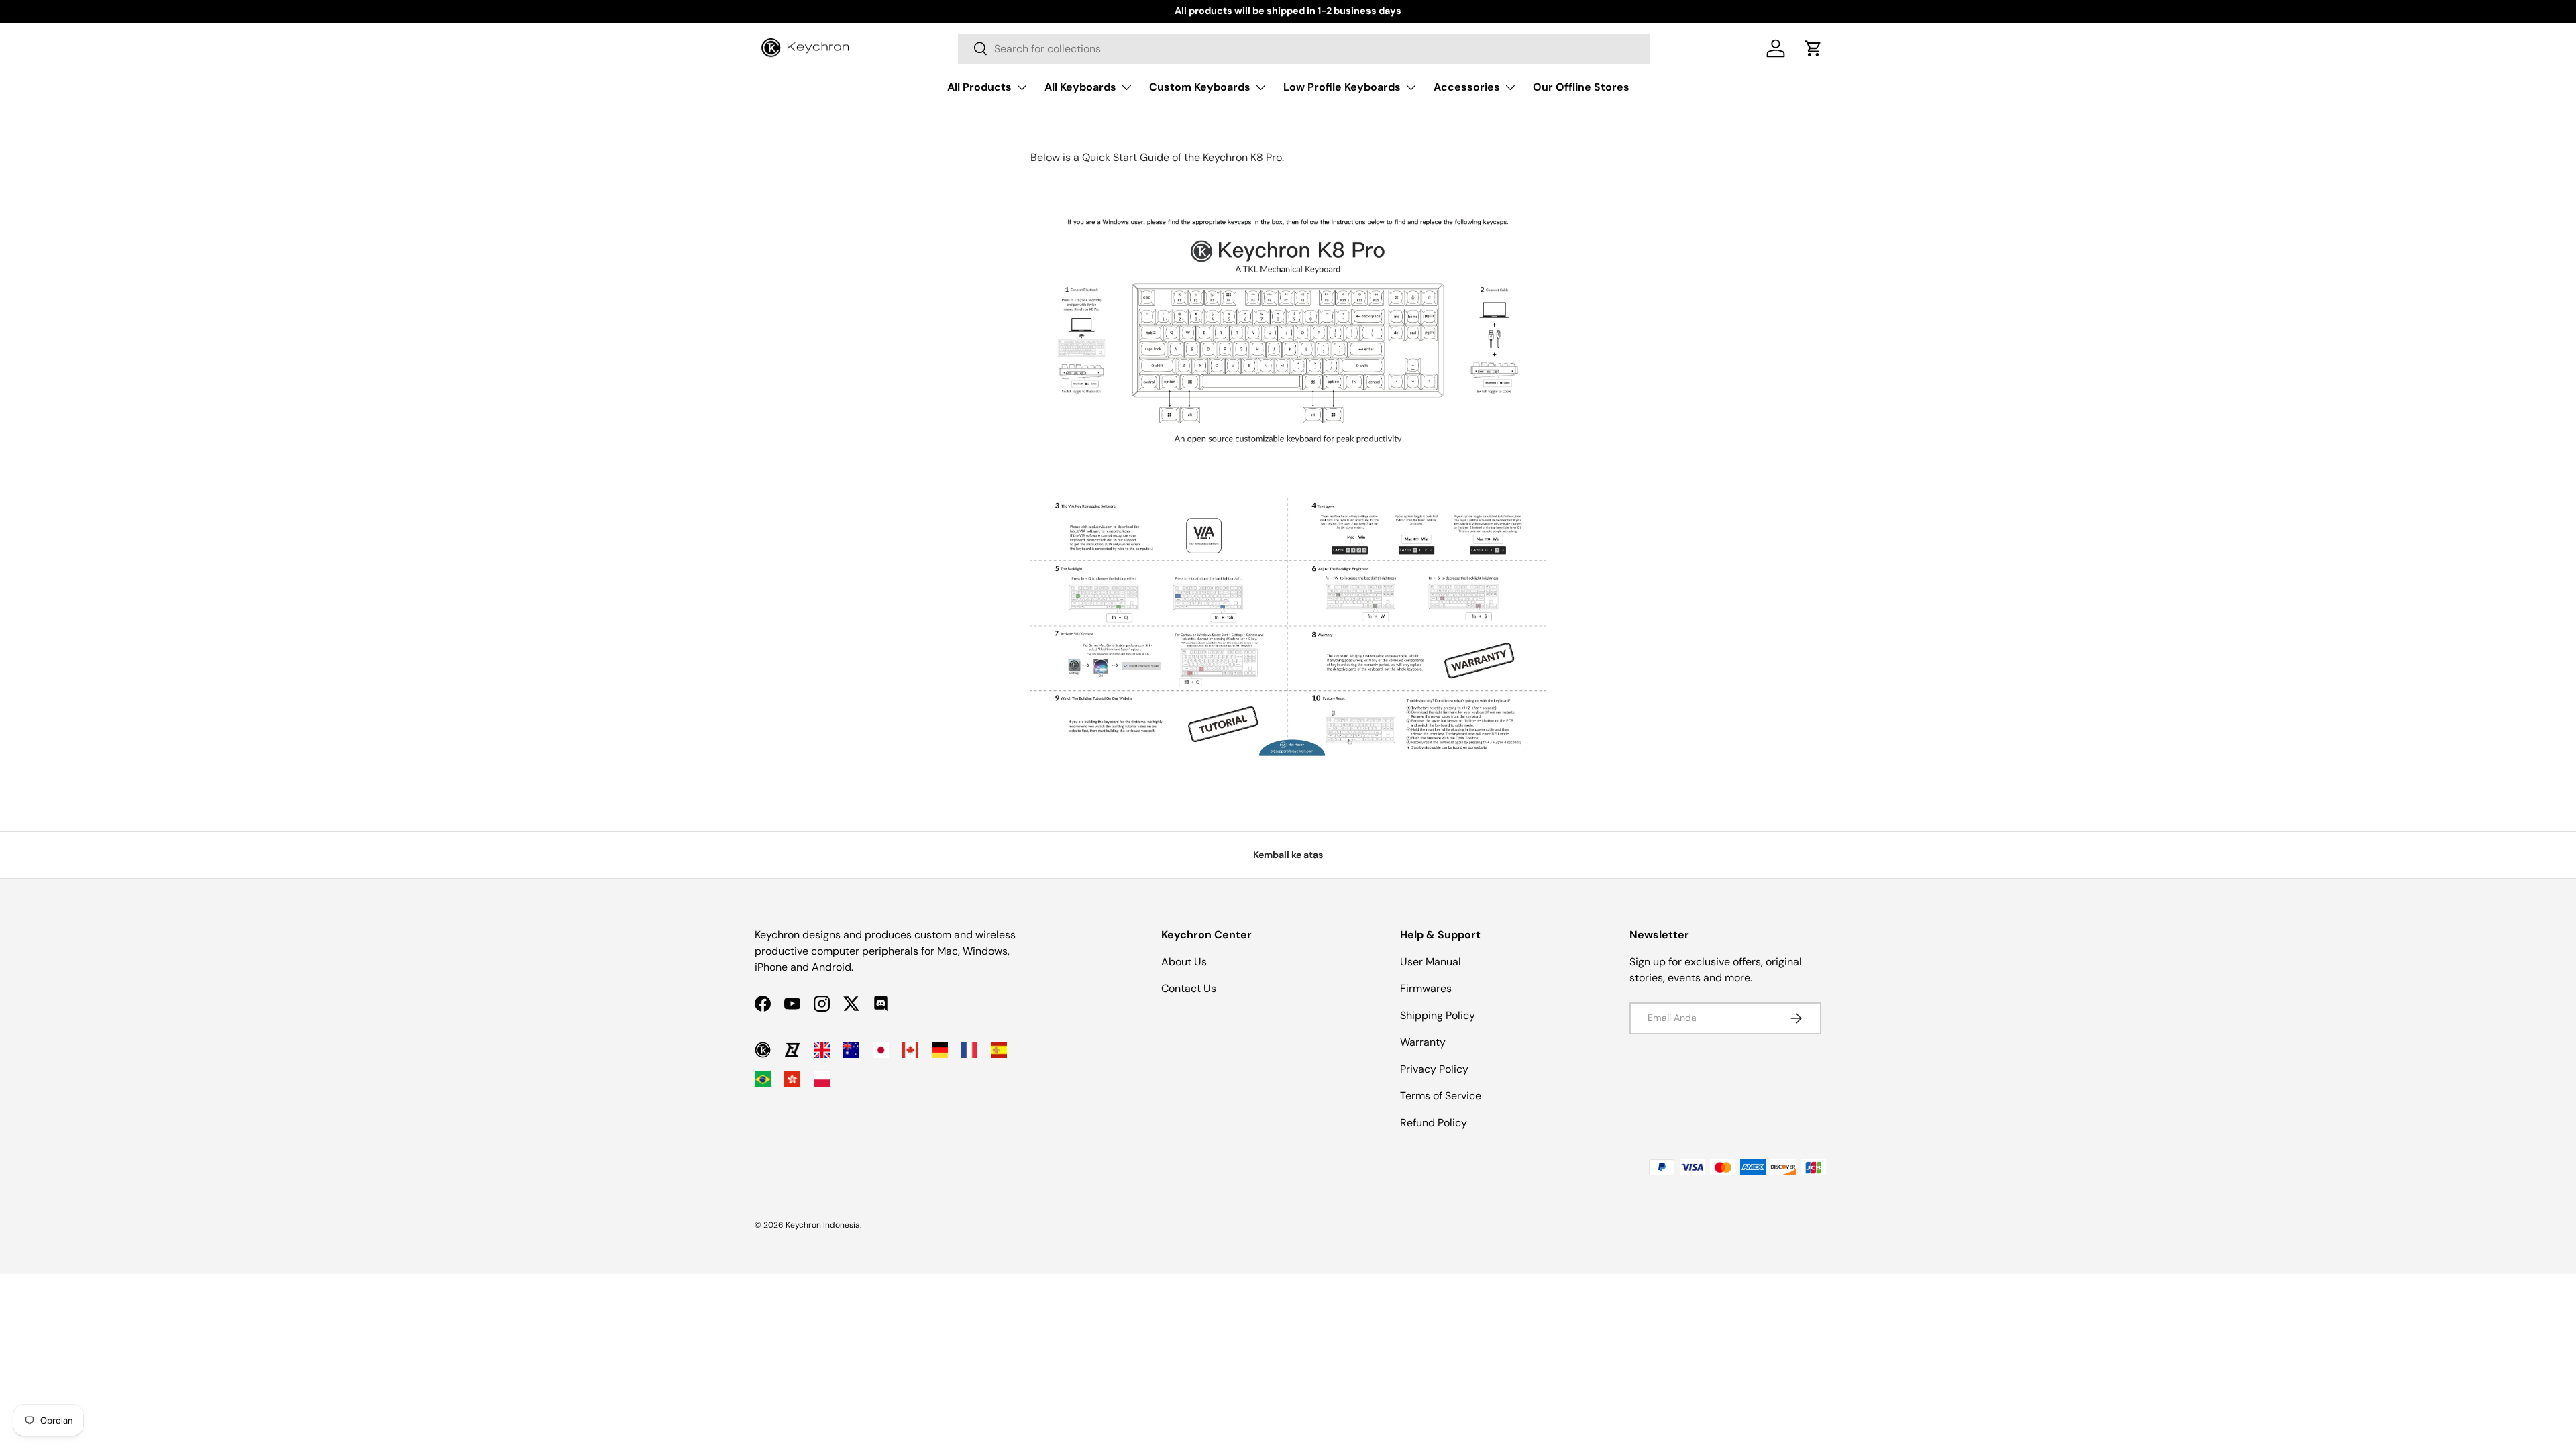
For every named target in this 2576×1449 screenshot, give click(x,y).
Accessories (1467, 87)
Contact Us (1189, 988)
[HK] (792, 1079)
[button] (1813, 48)
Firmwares (1426, 988)
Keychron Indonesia (823, 1225)
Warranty (1423, 1042)
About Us (1184, 962)
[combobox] (1304, 49)
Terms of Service (1441, 1096)
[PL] (822, 1079)
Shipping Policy (1438, 1015)
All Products (979, 87)
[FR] (969, 1050)
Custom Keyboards (1200, 87)
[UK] (822, 1050)
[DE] (940, 1050)
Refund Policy (1434, 1123)
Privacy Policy (1434, 1069)
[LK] (792, 1050)
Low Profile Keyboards (1342, 87)
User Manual (1431, 962)
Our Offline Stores (1581, 87)
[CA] (910, 1050)
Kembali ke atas (1288, 855)
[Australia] (851, 1050)
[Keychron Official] (763, 1050)
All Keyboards (1080, 87)
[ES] (999, 1050)
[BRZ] (763, 1079)
